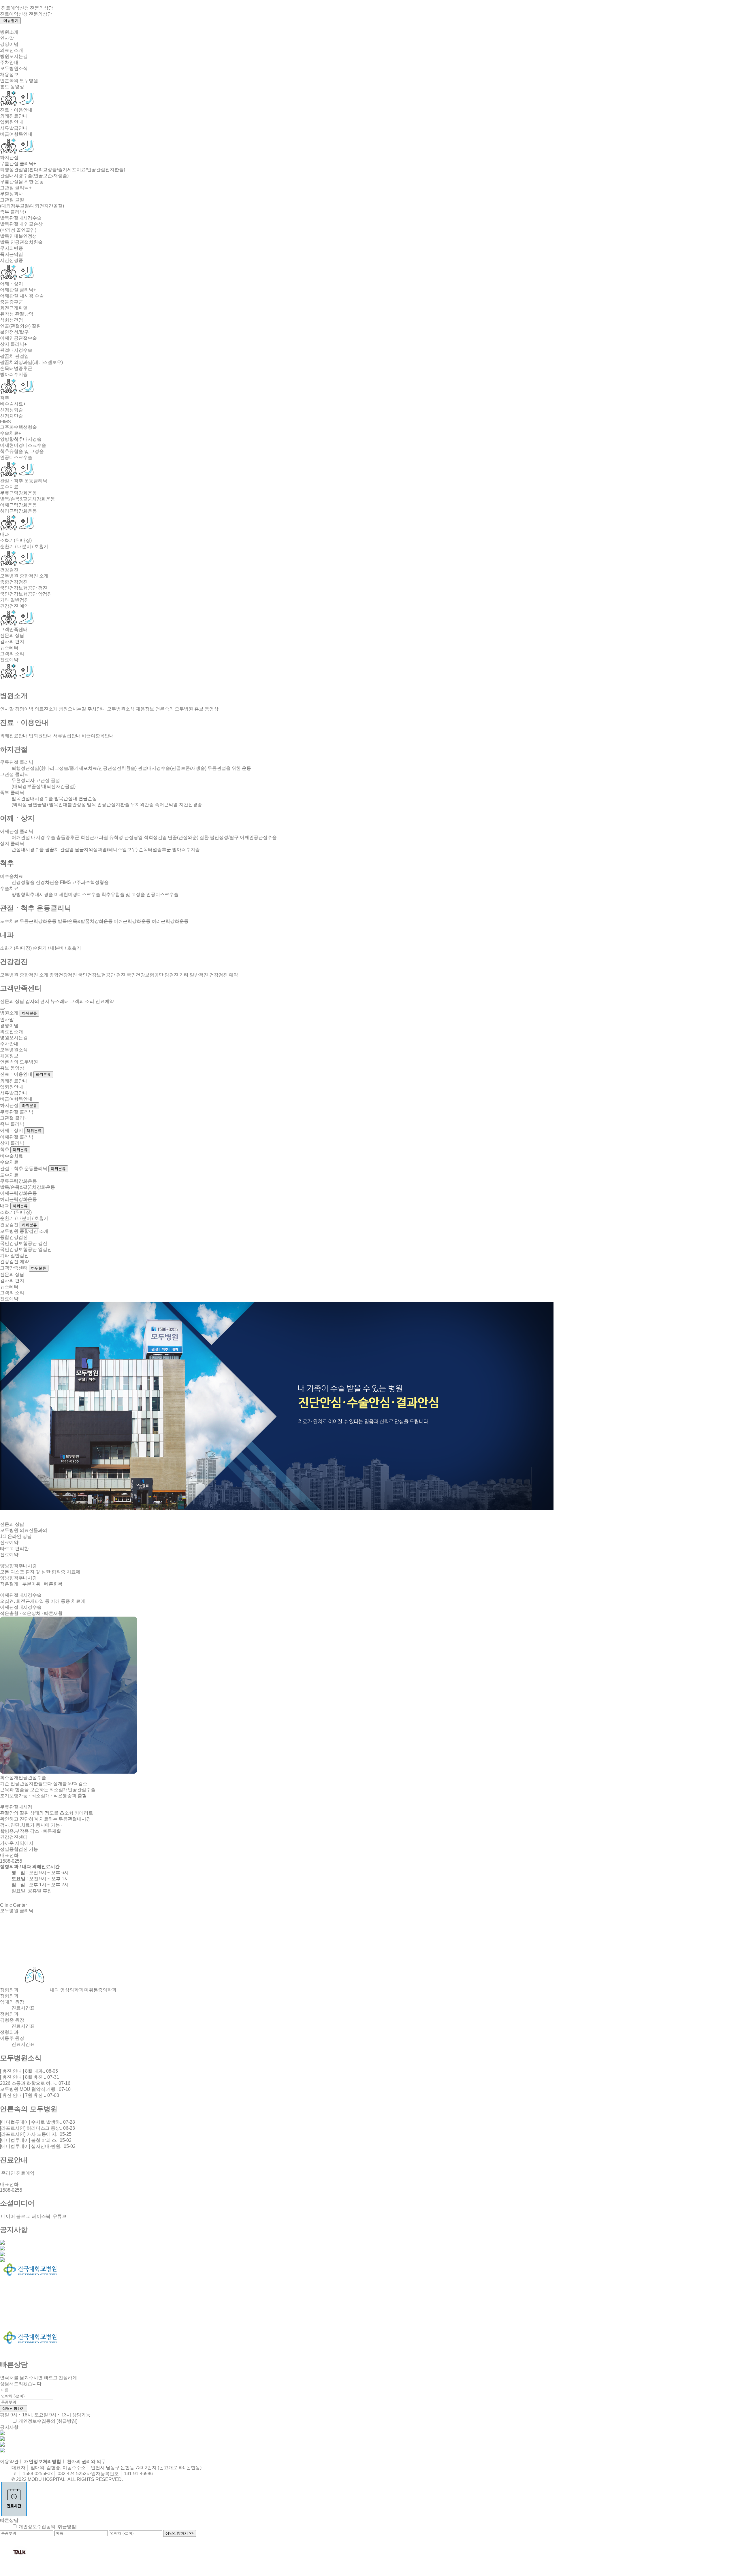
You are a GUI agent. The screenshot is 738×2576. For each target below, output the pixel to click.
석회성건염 (12, 320)
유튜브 (59, 2216)
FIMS (5, 422)
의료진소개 (12, 50)
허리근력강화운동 (18, 511)
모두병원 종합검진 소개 (24, 576)
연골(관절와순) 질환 (20, 326)
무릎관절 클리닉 (18, 164)
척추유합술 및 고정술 (22, 451)
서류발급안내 (14, 128)
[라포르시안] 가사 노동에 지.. (36, 2134)
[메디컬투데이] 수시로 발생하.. (37, 2122)
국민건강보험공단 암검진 (26, 594)
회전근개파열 (14, 308)
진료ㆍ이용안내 (16, 110)
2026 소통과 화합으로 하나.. (35, 2083)
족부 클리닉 (13, 212)
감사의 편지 (12, 641)
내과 (5, 534)
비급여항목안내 (16, 134)
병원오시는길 (14, 56)
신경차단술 (12, 416)
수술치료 (11, 433)
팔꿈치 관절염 (14, 356)
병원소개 (9, 32)
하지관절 (9, 157)
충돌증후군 (12, 302)
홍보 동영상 (12, 87)
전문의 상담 (12, 635)
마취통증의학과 (100, 1990)
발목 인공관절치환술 (21, 242)
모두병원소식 (14, 68)
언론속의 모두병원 (19, 81)
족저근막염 (12, 254)
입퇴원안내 (12, 122)
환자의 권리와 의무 (86, 2461)
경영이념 (9, 44)
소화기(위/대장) (16, 540)
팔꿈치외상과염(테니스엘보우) (31, 362)
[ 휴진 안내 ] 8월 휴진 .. (30, 2077)
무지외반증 (12, 248)
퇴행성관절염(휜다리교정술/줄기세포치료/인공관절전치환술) (63, 170)
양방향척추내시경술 (21, 439)
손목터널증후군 (16, 368)
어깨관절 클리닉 (18, 290)
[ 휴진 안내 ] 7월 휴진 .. (30, 2095)
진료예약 (9, 660)
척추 (5, 398)
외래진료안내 (14, 116)
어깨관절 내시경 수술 (22, 296)
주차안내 (9, 62)
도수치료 (9, 487)
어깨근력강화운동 (18, 505)
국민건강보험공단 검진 (24, 588)
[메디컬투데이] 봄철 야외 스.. (36, 2140)
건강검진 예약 (14, 606)
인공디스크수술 (16, 457)
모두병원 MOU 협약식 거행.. (35, 2089)
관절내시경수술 (16, 350)
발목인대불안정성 (18, 236)
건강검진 (9, 570)
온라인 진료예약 (17, 2173)
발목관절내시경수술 (21, 218)
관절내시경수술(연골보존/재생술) (34, 176)
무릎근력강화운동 (18, 493)
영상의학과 (72, 1990)
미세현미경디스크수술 (23, 445)
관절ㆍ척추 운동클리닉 (24, 481)
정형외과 (9, 1990)
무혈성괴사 (12, 194)
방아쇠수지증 (14, 374)
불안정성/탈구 (14, 332)
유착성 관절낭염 (17, 314)
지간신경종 (12, 260)
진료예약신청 (15, 8)
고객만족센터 (14, 629)
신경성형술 (12, 410)
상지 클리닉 (13, 344)
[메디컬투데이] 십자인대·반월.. (38, 2146)
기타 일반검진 (14, 600)
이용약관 (9, 2461)
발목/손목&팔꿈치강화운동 (28, 499)
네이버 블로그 (15, 2216)
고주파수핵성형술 (18, 427)
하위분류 (29, 1013)
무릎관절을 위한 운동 (22, 182)
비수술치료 (13, 404)
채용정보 (9, 74)
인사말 (7, 38)
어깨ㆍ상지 (12, 284)
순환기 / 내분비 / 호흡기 (24, 546)
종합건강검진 (14, 582)
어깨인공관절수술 (18, 338)
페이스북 (41, 2216)
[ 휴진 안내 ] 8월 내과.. (29, 2071)
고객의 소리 (12, 654)
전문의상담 (42, 8)
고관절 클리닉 (16, 188)
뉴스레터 (9, 648)
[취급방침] (67, 2421)
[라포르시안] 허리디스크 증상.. (37, 2128)
